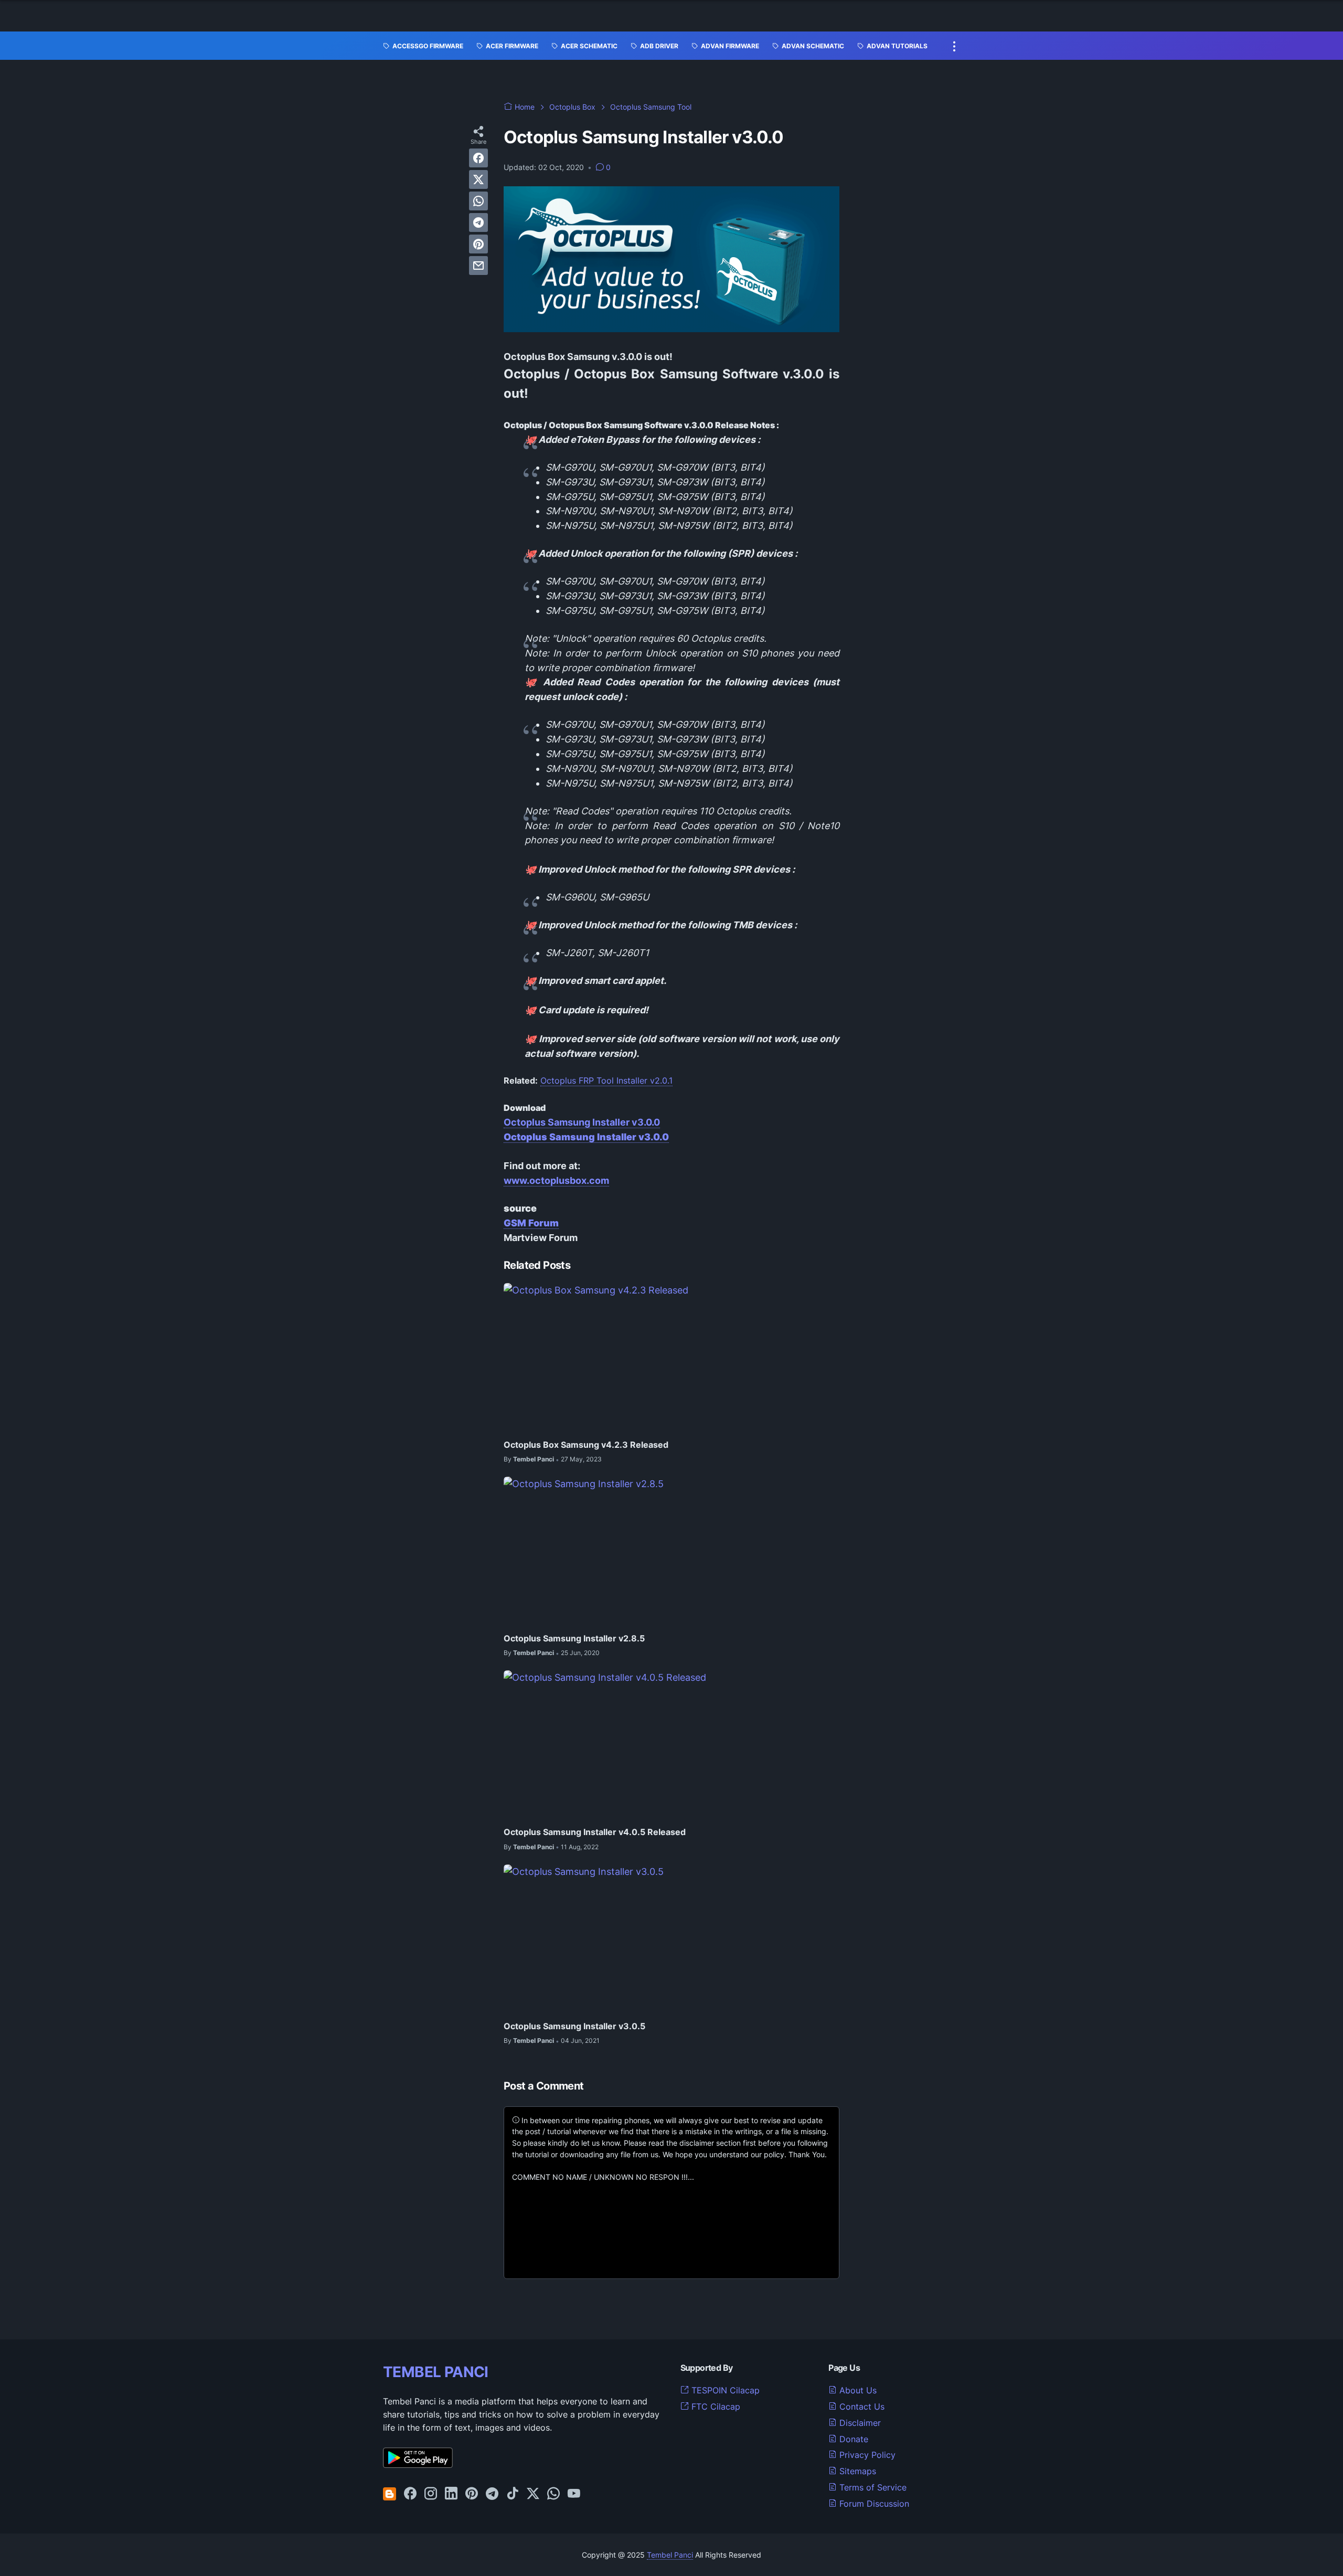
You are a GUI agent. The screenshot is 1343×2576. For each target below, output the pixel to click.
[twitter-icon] (533, 2494)
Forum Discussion (873, 2504)
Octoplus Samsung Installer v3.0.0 (582, 1122)
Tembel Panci (670, 2555)
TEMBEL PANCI (436, 2372)
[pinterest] (478, 244)
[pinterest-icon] (472, 2494)
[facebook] (478, 158)
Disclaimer (859, 2423)
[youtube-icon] (574, 2494)
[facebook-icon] (410, 2494)
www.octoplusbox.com (556, 1180)
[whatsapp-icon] (553, 2494)
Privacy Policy (866, 2455)
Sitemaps (856, 2471)
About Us (857, 2390)
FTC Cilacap (715, 2407)
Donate (852, 2439)
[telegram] (478, 222)
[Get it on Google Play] (418, 2465)
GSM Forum (531, 1223)
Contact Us (861, 2407)
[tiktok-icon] (513, 2494)
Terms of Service (872, 2487)
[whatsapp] (478, 201)
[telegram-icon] (492, 2494)
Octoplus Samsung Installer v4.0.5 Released (595, 1832)
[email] (478, 266)
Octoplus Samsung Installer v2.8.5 (574, 1638)
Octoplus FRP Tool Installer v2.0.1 (606, 1080)
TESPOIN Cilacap (724, 2390)
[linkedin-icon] (451, 2494)
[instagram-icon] (431, 2494)
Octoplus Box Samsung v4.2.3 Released (586, 1445)
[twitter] (478, 179)
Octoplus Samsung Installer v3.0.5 (574, 2026)
